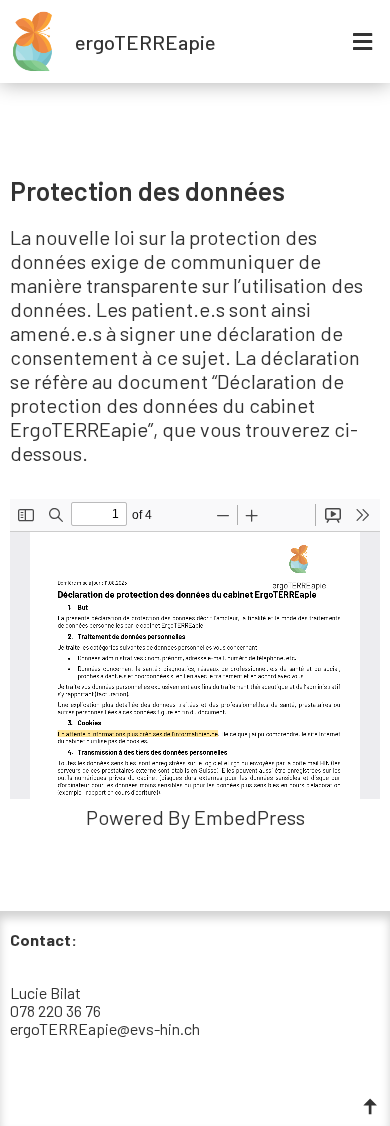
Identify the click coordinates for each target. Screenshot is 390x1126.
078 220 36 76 (55, 1010)
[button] (363, 41)
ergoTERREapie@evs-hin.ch (105, 1028)
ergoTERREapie (145, 42)
